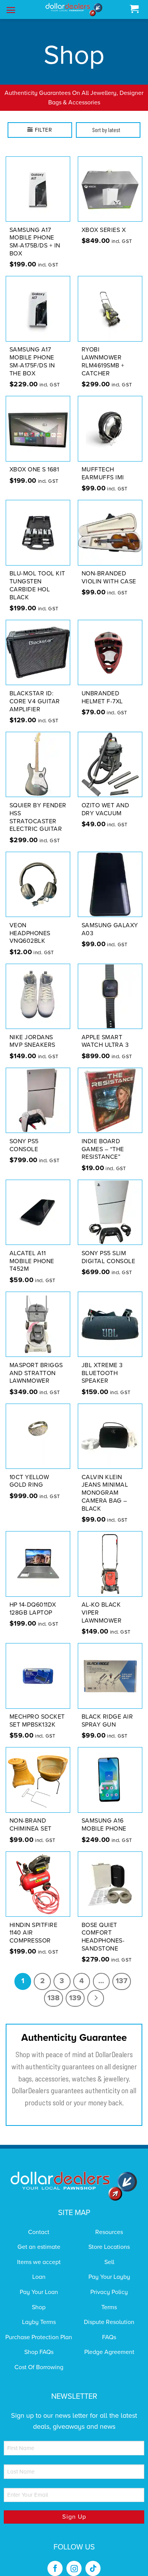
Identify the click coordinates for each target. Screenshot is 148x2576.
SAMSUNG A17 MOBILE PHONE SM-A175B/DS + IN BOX (35, 232)
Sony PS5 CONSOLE (24, 1135)
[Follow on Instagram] (74, 2559)
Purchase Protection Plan (39, 2327)
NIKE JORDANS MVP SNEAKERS (32, 1031)
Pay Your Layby (109, 2267)
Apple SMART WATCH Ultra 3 (105, 1031)
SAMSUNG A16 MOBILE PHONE (104, 1815)
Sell (109, 2252)
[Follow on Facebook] (55, 2559)
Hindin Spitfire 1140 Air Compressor (34, 1923)
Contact (39, 2222)
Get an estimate (39, 2237)
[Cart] (134, 9)
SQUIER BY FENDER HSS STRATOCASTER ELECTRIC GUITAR (38, 807)
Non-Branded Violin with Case (109, 568)
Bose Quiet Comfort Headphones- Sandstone (103, 1927)
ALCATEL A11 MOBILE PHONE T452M (32, 1251)
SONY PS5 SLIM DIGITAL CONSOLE (109, 1247)
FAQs (109, 2327)
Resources (109, 2222)
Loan (39, 2267)
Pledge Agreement (109, 2343)
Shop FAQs (39, 2343)
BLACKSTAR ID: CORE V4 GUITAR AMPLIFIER (35, 692)
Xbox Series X (104, 220)
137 (122, 1971)
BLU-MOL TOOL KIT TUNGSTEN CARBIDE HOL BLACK (37, 576)
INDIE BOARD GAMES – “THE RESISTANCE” (103, 1139)
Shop (39, 2297)
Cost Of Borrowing (39, 2357)
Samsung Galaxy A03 (110, 919)
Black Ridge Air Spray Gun (107, 1711)
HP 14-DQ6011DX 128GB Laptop (33, 1599)
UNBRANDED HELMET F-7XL (102, 688)
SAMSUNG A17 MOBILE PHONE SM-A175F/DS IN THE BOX (32, 352)
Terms (109, 2297)
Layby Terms (39, 2313)
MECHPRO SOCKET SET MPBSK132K (37, 1711)
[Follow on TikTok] (93, 2559)
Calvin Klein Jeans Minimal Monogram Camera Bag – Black (105, 1483)
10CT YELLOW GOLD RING (29, 1471)
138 (54, 1988)
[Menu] (11, 10)
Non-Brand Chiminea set (31, 1815)
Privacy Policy (109, 2282)
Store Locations (109, 2237)
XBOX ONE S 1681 (34, 460)
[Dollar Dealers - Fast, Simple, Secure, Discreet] (74, 10)
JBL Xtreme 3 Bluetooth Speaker (102, 1363)
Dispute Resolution (109, 2313)
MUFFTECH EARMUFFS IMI (103, 464)
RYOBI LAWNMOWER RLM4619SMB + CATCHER (103, 352)
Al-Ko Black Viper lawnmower (102, 1603)
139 (75, 1988)
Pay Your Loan (39, 2282)
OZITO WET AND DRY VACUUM (105, 800)
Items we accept (39, 2252)
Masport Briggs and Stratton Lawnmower (36, 1363)
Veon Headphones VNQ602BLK (30, 923)
